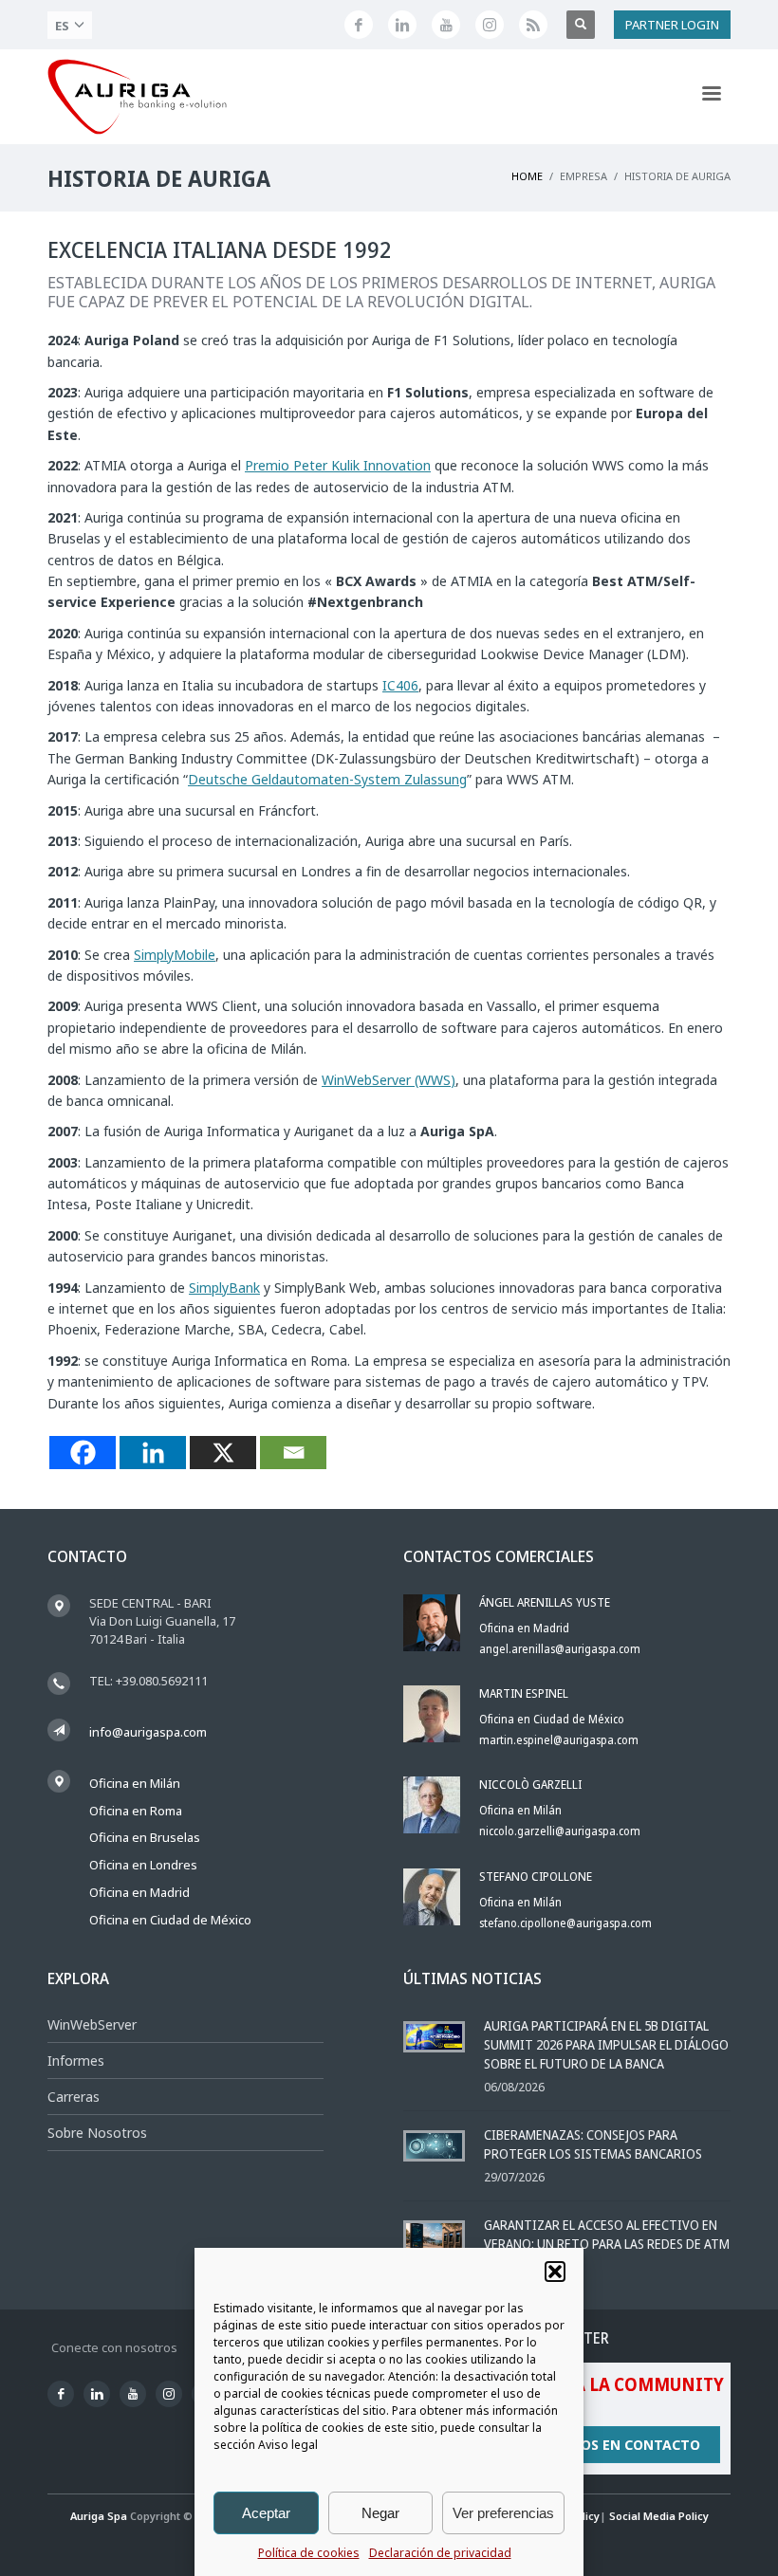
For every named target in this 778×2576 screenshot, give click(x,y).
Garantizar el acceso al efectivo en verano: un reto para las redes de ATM (607, 2234)
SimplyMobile (175, 955)
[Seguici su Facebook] (359, 25)
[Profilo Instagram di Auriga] (490, 25)
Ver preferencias (503, 2513)
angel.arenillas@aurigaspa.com (560, 1649)
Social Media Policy (659, 2516)
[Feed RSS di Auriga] (533, 25)
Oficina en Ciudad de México (170, 1920)
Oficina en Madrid (139, 1892)
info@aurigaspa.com (148, 1732)
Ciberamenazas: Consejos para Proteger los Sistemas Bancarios (593, 2144)
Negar (380, 2513)
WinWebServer (92, 2024)
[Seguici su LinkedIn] (402, 25)
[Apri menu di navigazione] (712, 97)
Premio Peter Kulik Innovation (338, 465)
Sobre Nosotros (97, 2133)
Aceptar (266, 2513)
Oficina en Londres (143, 1865)
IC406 (400, 685)
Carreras (74, 2097)
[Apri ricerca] (581, 25)
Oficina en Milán (135, 1783)
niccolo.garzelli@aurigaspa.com (560, 1831)
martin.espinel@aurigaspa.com (559, 1740)
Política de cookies (309, 2553)
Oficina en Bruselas (145, 1837)
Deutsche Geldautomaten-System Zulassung (327, 779)
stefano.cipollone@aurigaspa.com (565, 1923)
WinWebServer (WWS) (389, 1080)
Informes (76, 2061)
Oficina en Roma (136, 1811)
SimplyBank (224, 1288)
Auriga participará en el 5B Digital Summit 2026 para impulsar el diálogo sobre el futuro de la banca (606, 2044)
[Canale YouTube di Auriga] (446, 25)
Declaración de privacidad (440, 2553)
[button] (555, 2272)
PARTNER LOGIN (672, 25)
